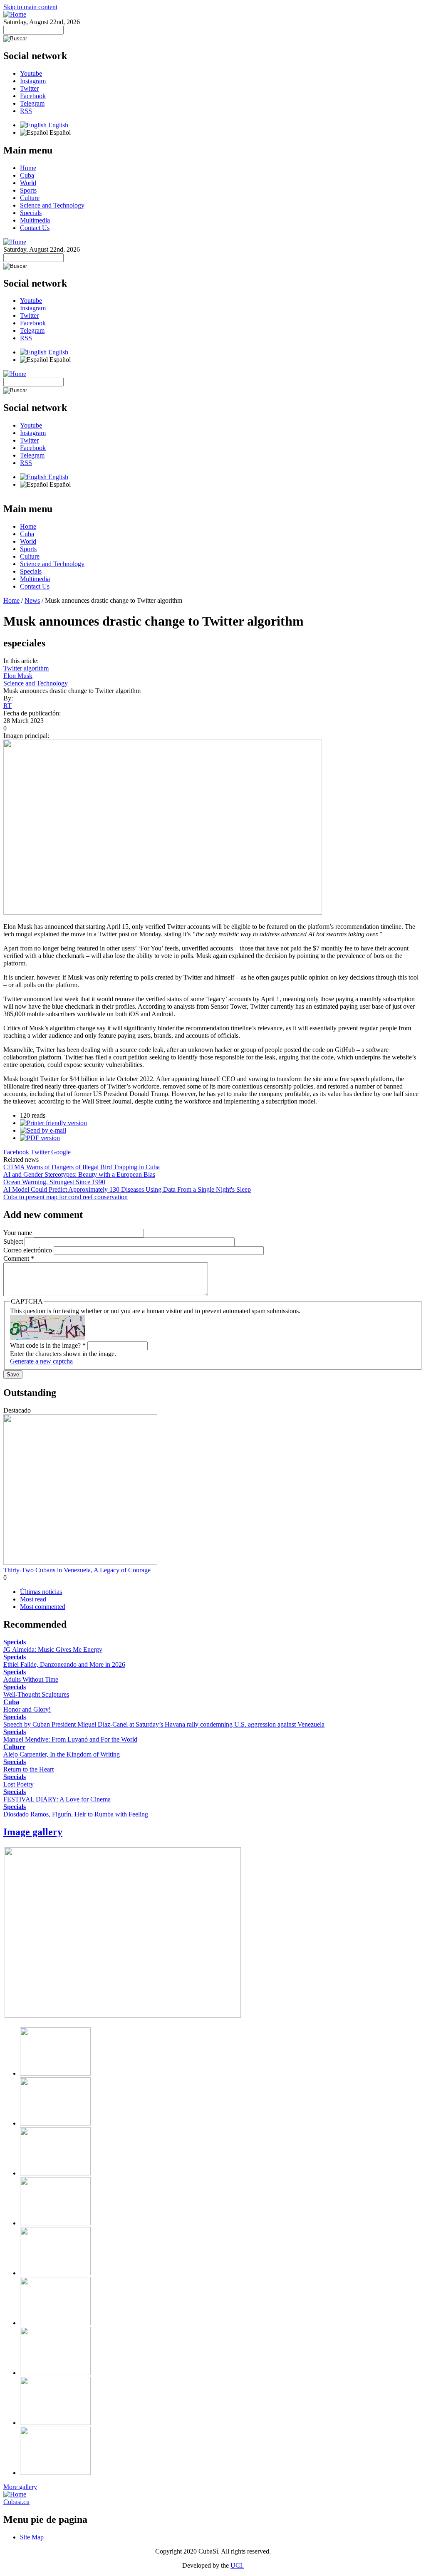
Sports (28, 190)
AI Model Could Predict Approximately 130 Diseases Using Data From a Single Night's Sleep (127, 1189)
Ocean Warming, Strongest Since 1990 (54, 1182)
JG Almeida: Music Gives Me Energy (53, 1649)
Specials (31, 213)
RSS (26, 111)
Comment (19, 1258)
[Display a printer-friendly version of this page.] (53, 1123)
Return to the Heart (28, 1769)
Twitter (29, 88)
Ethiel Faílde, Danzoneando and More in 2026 (64, 1664)
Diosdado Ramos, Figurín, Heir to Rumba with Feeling (76, 1814)
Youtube (31, 73)
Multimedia (35, 220)
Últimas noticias (41, 1592)
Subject (14, 1241)
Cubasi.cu (16, 2502)
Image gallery (33, 1832)
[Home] (15, 14)
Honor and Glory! (27, 1709)
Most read (33, 1599)
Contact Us (35, 228)
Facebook (33, 96)
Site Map (32, 2537)
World (28, 183)
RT (7, 706)
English (57, 125)
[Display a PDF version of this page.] (40, 1138)
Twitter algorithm (26, 668)
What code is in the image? (48, 1345)
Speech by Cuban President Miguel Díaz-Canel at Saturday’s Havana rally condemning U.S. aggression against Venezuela (164, 1724)
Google (61, 1152)
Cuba (27, 175)
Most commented (43, 1607)
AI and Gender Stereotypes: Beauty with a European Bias (79, 1174)
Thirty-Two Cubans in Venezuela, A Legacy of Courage (77, 1570)
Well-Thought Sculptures (36, 1694)
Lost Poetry (19, 1784)
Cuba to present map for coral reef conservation (66, 1197)
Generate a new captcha (41, 1361)
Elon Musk (18, 676)
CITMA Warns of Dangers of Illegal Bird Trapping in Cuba (82, 1167)
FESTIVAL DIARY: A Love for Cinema (57, 1799)
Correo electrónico (28, 1250)
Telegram (32, 103)
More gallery (20, 2487)
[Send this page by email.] (43, 1130)
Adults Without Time (31, 1679)
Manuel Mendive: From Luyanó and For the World (70, 1739)
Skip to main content (30, 7)
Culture (30, 198)
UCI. (237, 2565)
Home (28, 168)
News (32, 600)
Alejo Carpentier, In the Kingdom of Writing (62, 1754)
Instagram (33, 81)
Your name (19, 1233)
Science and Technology (52, 205)
